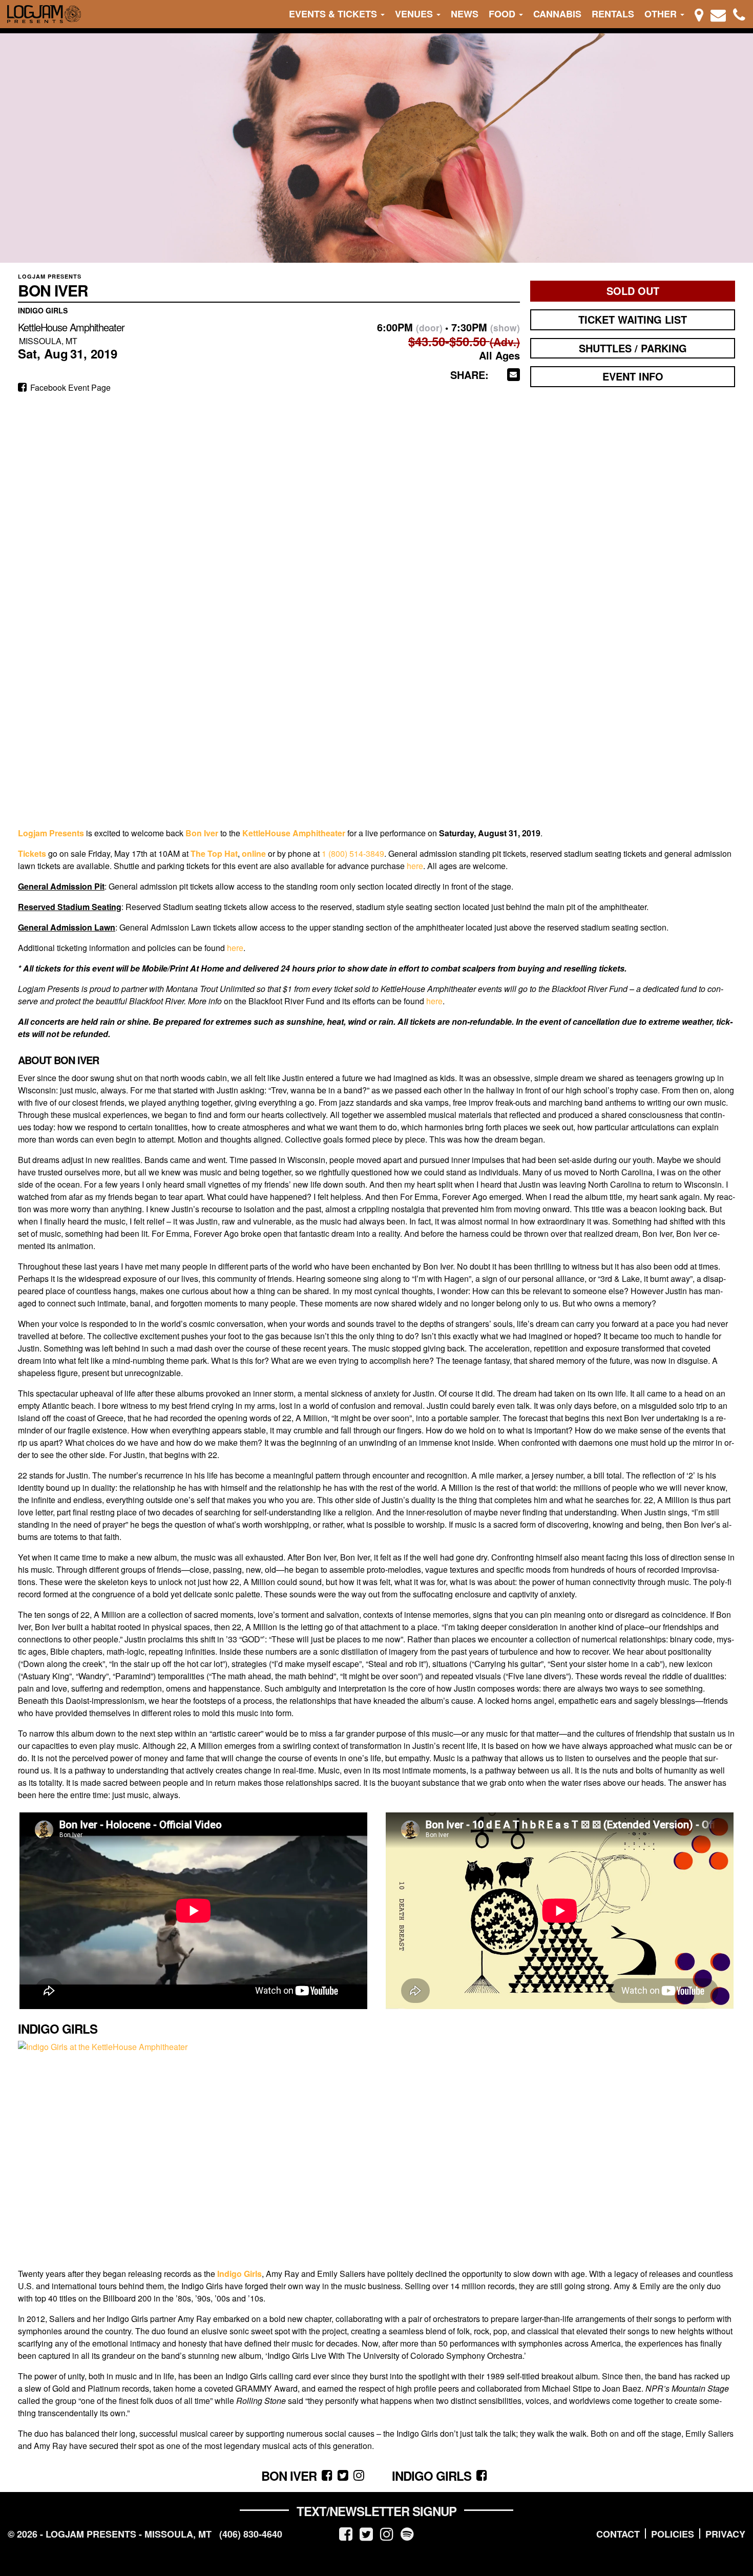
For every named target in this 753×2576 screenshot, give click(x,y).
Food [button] (503, 14)
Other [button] (662, 14)
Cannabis (557, 14)
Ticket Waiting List (633, 319)
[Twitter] (366, 2533)
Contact (618, 2534)
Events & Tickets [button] (334, 14)
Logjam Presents (51, 833)
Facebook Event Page (69, 387)
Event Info (633, 376)
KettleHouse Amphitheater (294, 833)
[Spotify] (407, 2533)
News (465, 14)
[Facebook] (346, 2533)
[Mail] (718, 14)
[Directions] (699, 14)
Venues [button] (415, 14)
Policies (673, 2534)
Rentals (613, 14)
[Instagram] (387, 2533)
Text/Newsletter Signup (376, 2511)
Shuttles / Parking (633, 348)
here (415, 866)
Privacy (725, 2534)
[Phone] (739, 14)
